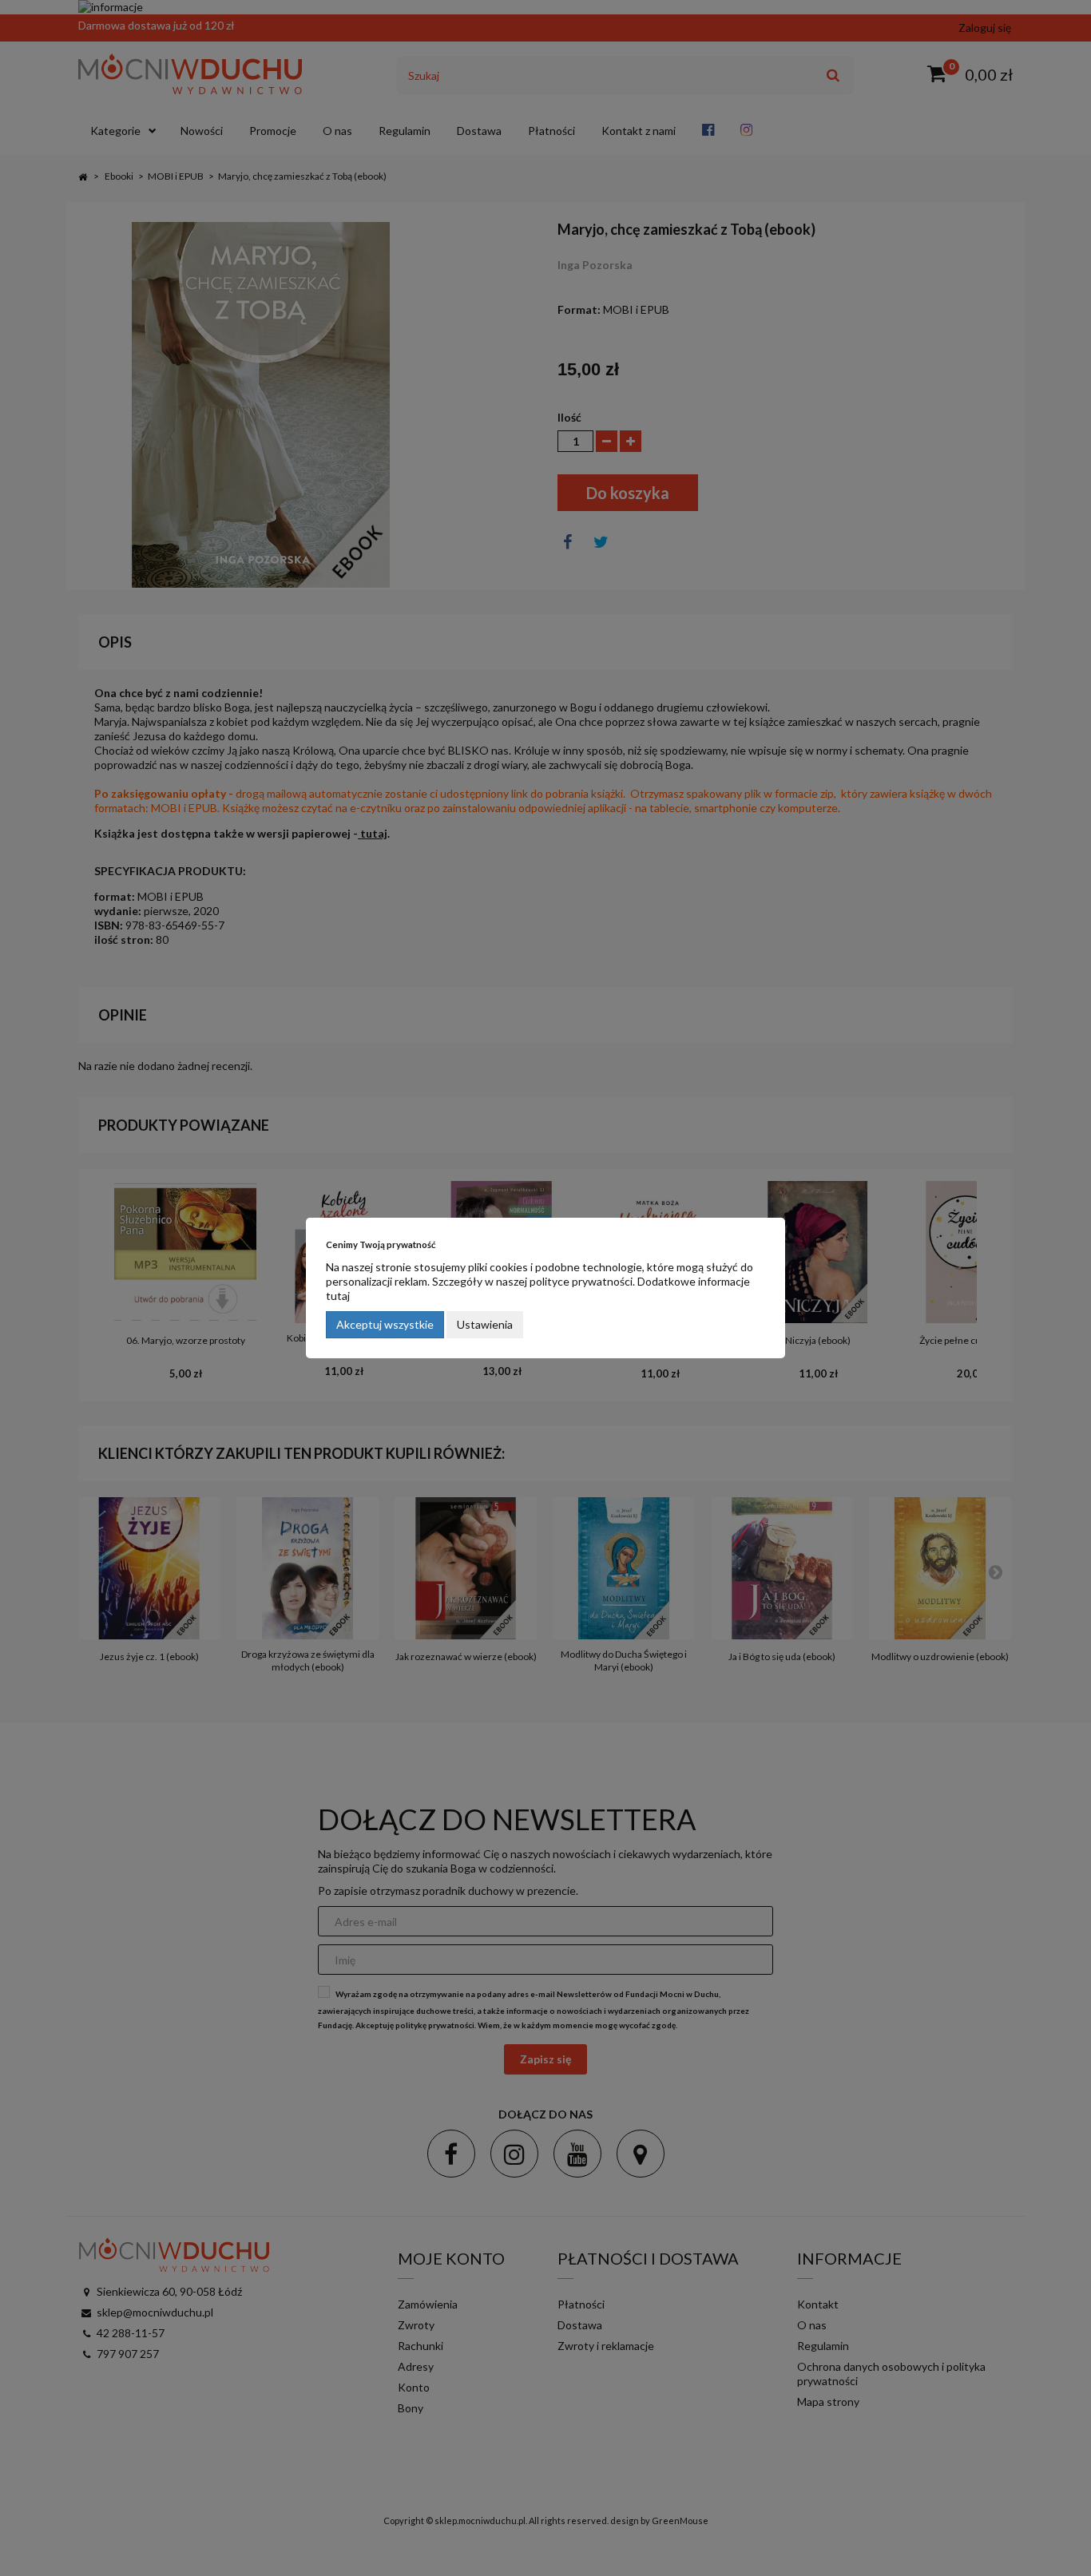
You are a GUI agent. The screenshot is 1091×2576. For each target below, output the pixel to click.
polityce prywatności (581, 1281)
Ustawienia (485, 1324)
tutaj (338, 1296)
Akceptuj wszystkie (385, 1324)
